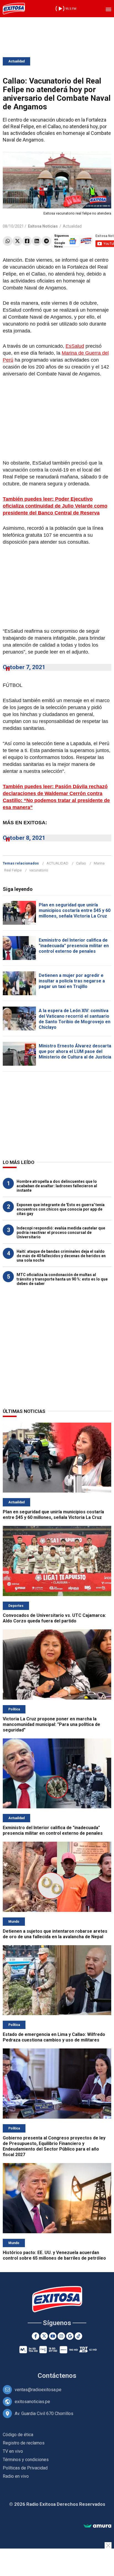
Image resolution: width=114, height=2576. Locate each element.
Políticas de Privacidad (25, 2468)
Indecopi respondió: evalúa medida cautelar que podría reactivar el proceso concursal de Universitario (61, 1232)
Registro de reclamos (24, 2443)
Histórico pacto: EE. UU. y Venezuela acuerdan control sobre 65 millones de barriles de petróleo (54, 2255)
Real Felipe (13, 870)
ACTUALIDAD (57, 863)
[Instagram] (61, 2336)
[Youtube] (53, 2336)
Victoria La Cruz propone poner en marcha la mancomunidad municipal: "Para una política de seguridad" (51, 1724)
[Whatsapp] (8, 241)
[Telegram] (46, 241)
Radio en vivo (16, 2476)
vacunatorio (39, 870)
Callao (81, 863)
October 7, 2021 (24, 667)
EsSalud (75, 346)
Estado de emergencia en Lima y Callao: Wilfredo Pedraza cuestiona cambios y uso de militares (54, 2037)
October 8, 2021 (24, 838)
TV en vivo (13, 2451)
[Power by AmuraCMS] (97, 2526)
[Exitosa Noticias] (14, 9)
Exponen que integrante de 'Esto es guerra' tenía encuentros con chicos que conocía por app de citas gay (61, 1209)
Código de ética (18, 2435)
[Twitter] (17, 241)
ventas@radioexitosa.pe (38, 2390)
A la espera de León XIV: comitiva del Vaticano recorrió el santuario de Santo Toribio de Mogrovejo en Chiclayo (75, 1019)
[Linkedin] (37, 241)
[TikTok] (78, 2336)
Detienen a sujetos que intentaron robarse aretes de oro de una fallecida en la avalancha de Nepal (55, 1934)
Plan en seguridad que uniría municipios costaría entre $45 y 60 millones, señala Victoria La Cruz (75, 910)
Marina (99, 863)
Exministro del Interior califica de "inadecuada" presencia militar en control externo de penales (74, 946)
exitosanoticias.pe (32, 2402)
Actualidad (16, 61)
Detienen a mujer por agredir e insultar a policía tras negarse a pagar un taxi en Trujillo (72, 981)
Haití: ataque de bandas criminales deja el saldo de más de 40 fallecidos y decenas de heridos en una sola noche (61, 1256)
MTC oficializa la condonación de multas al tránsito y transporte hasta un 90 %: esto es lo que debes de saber (62, 1279)
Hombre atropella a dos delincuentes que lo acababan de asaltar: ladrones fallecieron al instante (57, 1186)
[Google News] (70, 2336)
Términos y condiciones (26, 2460)
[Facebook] (27, 241)
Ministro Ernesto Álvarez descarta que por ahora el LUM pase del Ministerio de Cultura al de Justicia (75, 1051)
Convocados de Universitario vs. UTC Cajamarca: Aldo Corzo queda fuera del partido (54, 1618)
